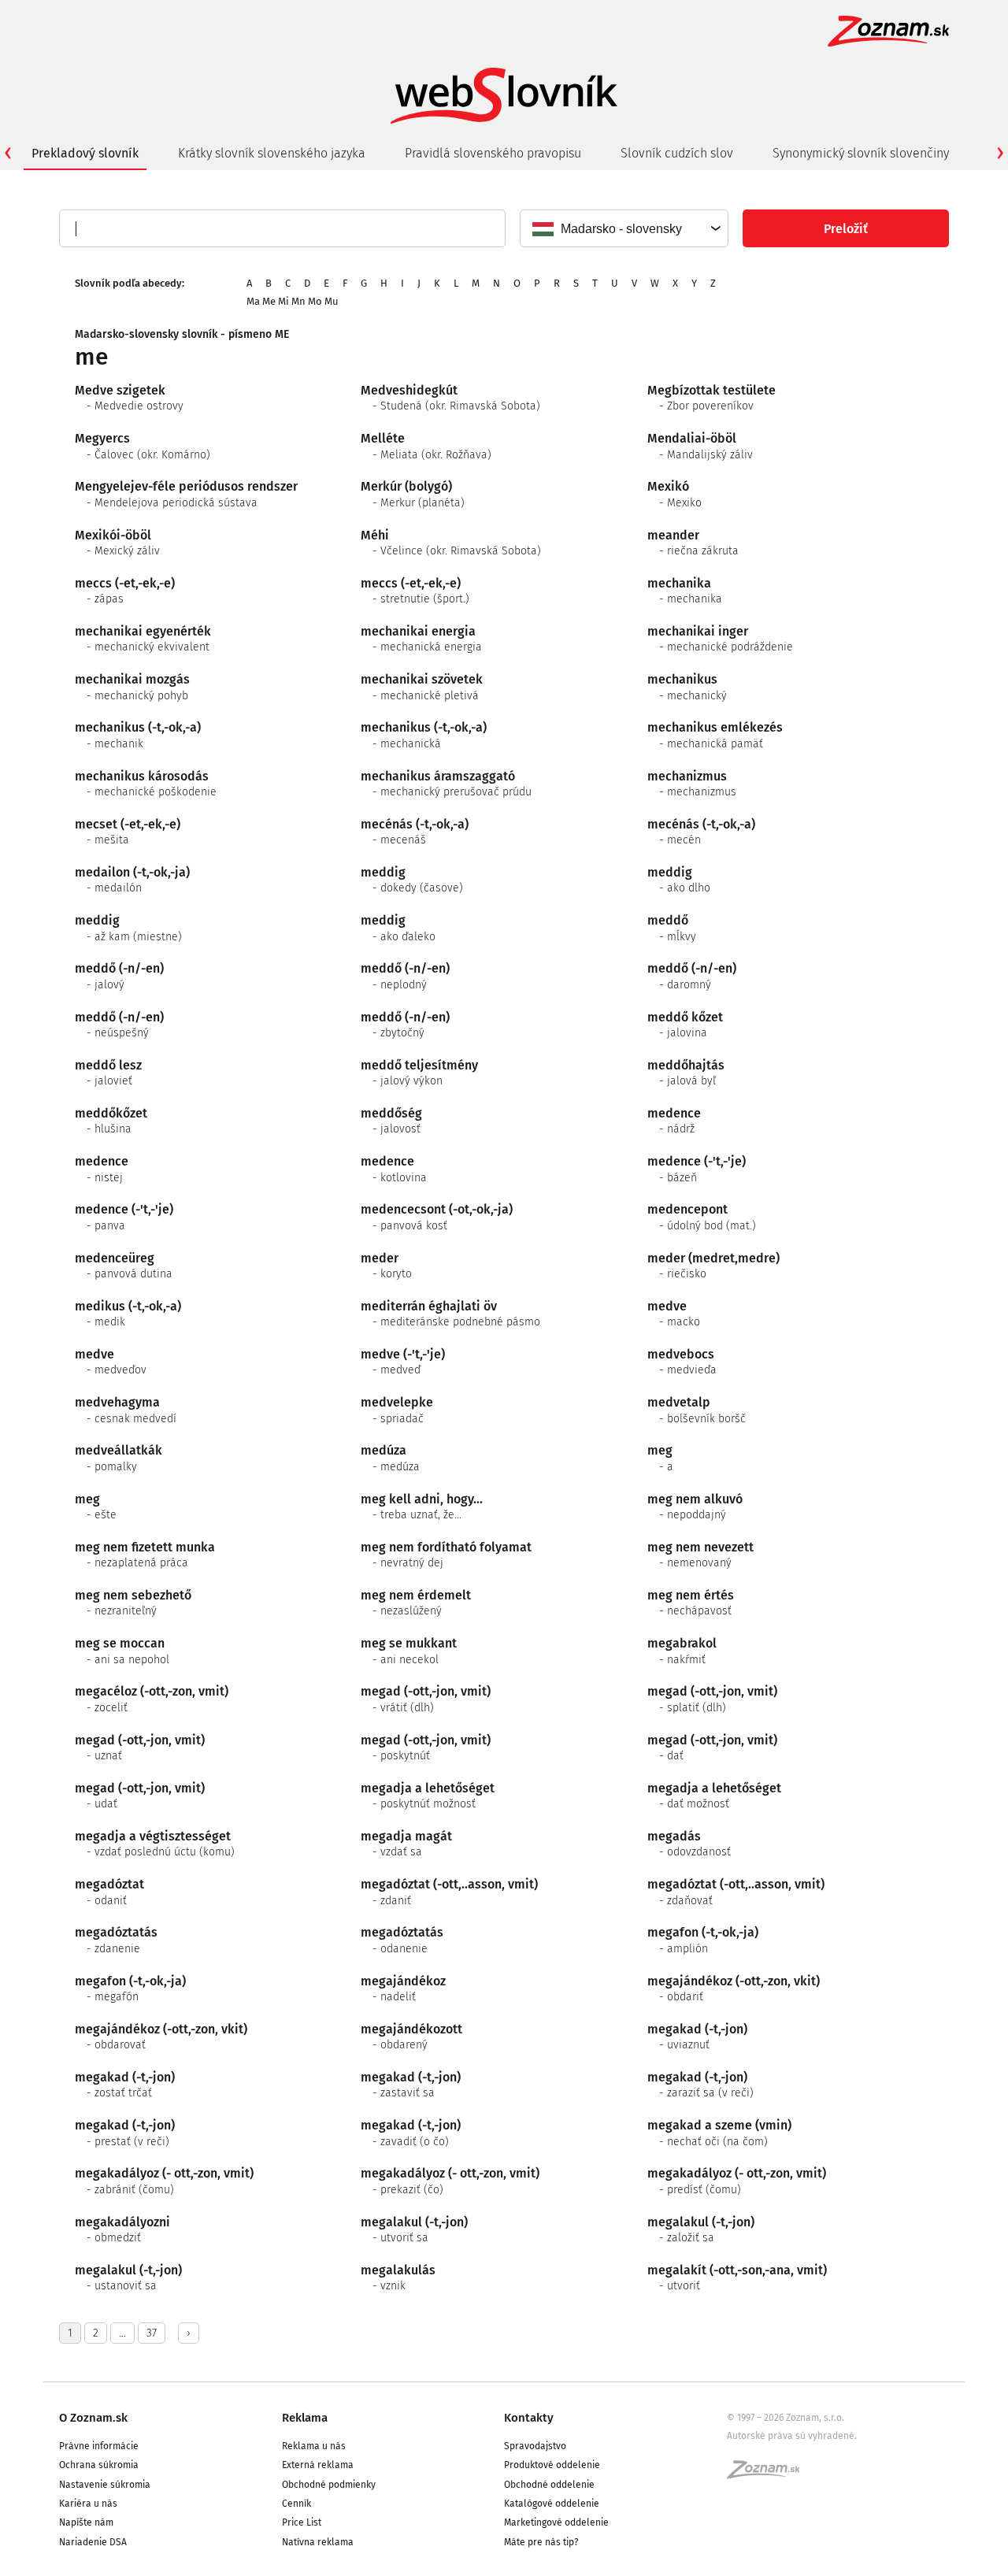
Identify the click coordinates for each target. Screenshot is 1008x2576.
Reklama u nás (314, 2446)
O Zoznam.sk (93, 2418)
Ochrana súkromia (99, 2465)
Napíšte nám (86, 2522)
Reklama (305, 2418)
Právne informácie (99, 2446)
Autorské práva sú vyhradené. (792, 2436)
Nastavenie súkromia (105, 2485)
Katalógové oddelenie (552, 2504)
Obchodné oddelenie (549, 2485)
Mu (332, 301)
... (122, 2333)
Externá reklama (318, 2465)
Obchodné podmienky (329, 2485)
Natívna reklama (318, 2542)
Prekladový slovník (85, 153)
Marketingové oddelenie (556, 2522)
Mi (283, 301)
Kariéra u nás (88, 2504)
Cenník (296, 2504)
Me (269, 301)
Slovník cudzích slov (677, 153)
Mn (298, 301)
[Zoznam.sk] (769, 2474)
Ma (253, 301)
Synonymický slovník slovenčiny (861, 153)
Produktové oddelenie (552, 2465)
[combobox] (623, 228)
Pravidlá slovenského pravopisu (493, 153)
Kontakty (529, 2418)
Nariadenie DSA (93, 2542)
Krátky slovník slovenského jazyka (272, 153)
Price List (302, 2522)
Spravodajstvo (535, 2446)
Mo (315, 301)
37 (152, 2333)
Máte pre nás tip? (541, 2542)
